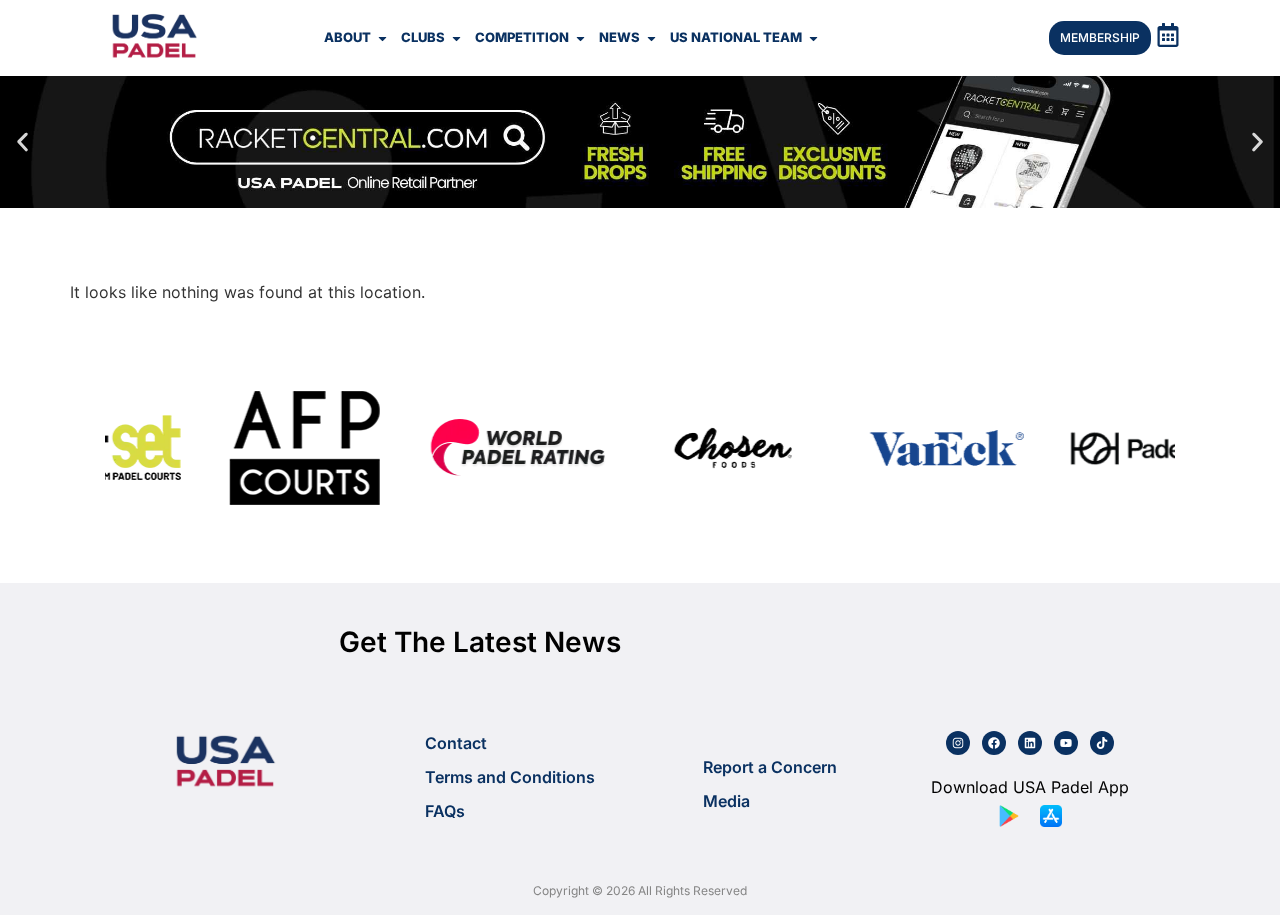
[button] (22, 142)
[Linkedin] (1030, 743)
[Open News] (651, 38)
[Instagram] (958, 743)
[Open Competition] (580, 38)
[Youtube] (1066, 743)
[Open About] (382, 38)
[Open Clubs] (456, 38)
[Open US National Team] (813, 38)
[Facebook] (994, 743)
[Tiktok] (1102, 743)
